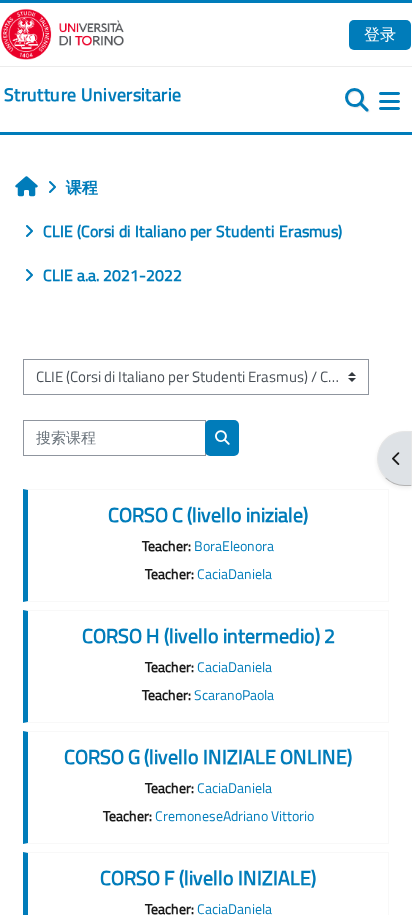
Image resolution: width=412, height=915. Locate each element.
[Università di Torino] (62, 32)
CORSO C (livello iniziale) (208, 514)
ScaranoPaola (234, 695)
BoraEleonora (234, 546)
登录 (380, 34)
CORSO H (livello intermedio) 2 (208, 635)
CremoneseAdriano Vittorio (234, 816)
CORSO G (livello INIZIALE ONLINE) (208, 756)
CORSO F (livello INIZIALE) (208, 877)
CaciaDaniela (234, 574)
